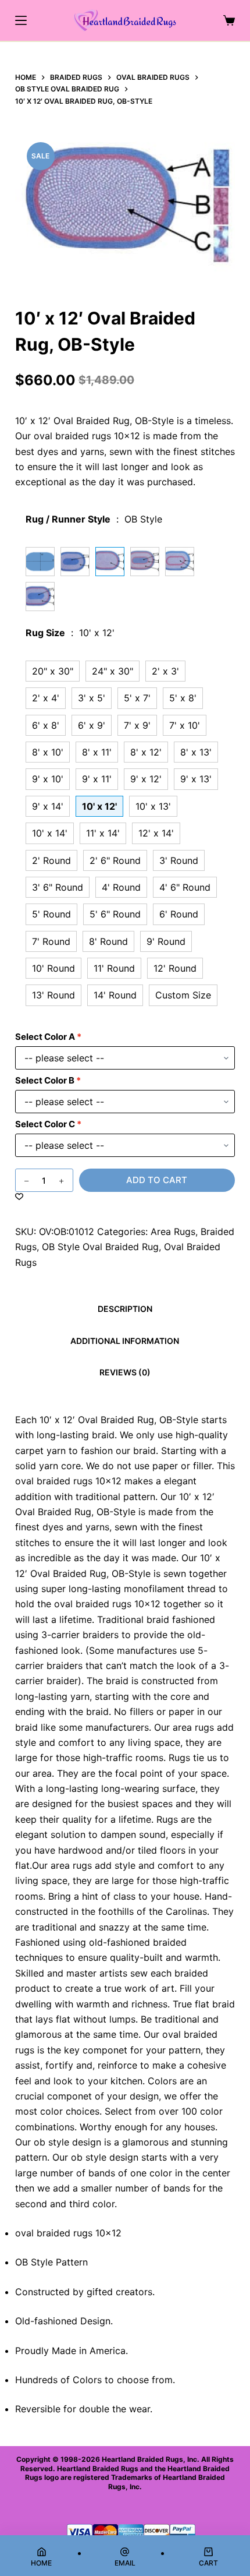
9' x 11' (97, 779)
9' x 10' (48, 779)
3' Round (179, 860)
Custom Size (183, 995)
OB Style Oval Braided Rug (100, 1247)
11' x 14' (103, 833)
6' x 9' (92, 725)
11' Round (114, 968)
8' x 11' (97, 752)
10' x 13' (153, 806)
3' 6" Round (58, 887)
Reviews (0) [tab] (125, 1372)
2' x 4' (46, 698)
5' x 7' (137, 698)
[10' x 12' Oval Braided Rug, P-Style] (180, 562)
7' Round (51, 941)
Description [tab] (125, 1309)
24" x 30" (112, 671)
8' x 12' (146, 752)
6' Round (179, 914)
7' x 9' (137, 725)
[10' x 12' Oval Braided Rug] (40, 562)
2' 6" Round (115, 860)
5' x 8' (183, 698)
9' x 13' (196, 779)
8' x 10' (48, 752)
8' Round (108, 941)
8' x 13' (196, 752)
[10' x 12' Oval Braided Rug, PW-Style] (75, 562)
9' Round (166, 941)
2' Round (51, 860)
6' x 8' (46, 725)
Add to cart (157, 1180)
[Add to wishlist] (19, 1196)
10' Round (53, 968)
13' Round (53, 995)
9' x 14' (48, 806)
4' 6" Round (185, 887)
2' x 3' (165, 671)
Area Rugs (173, 1231)
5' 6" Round (115, 914)
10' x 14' (50, 833)
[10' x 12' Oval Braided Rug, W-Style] (40, 597)
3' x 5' (92, 698)
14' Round (115, 995)
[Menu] (21, 20)
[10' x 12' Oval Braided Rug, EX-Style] (145, 562)
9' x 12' (146, 779)
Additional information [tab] (125, 1341)
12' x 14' (156, 833)
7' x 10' (185, 725)
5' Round (51, 914)
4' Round (121, 887)
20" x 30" (53, 671)
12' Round (175, 968)
